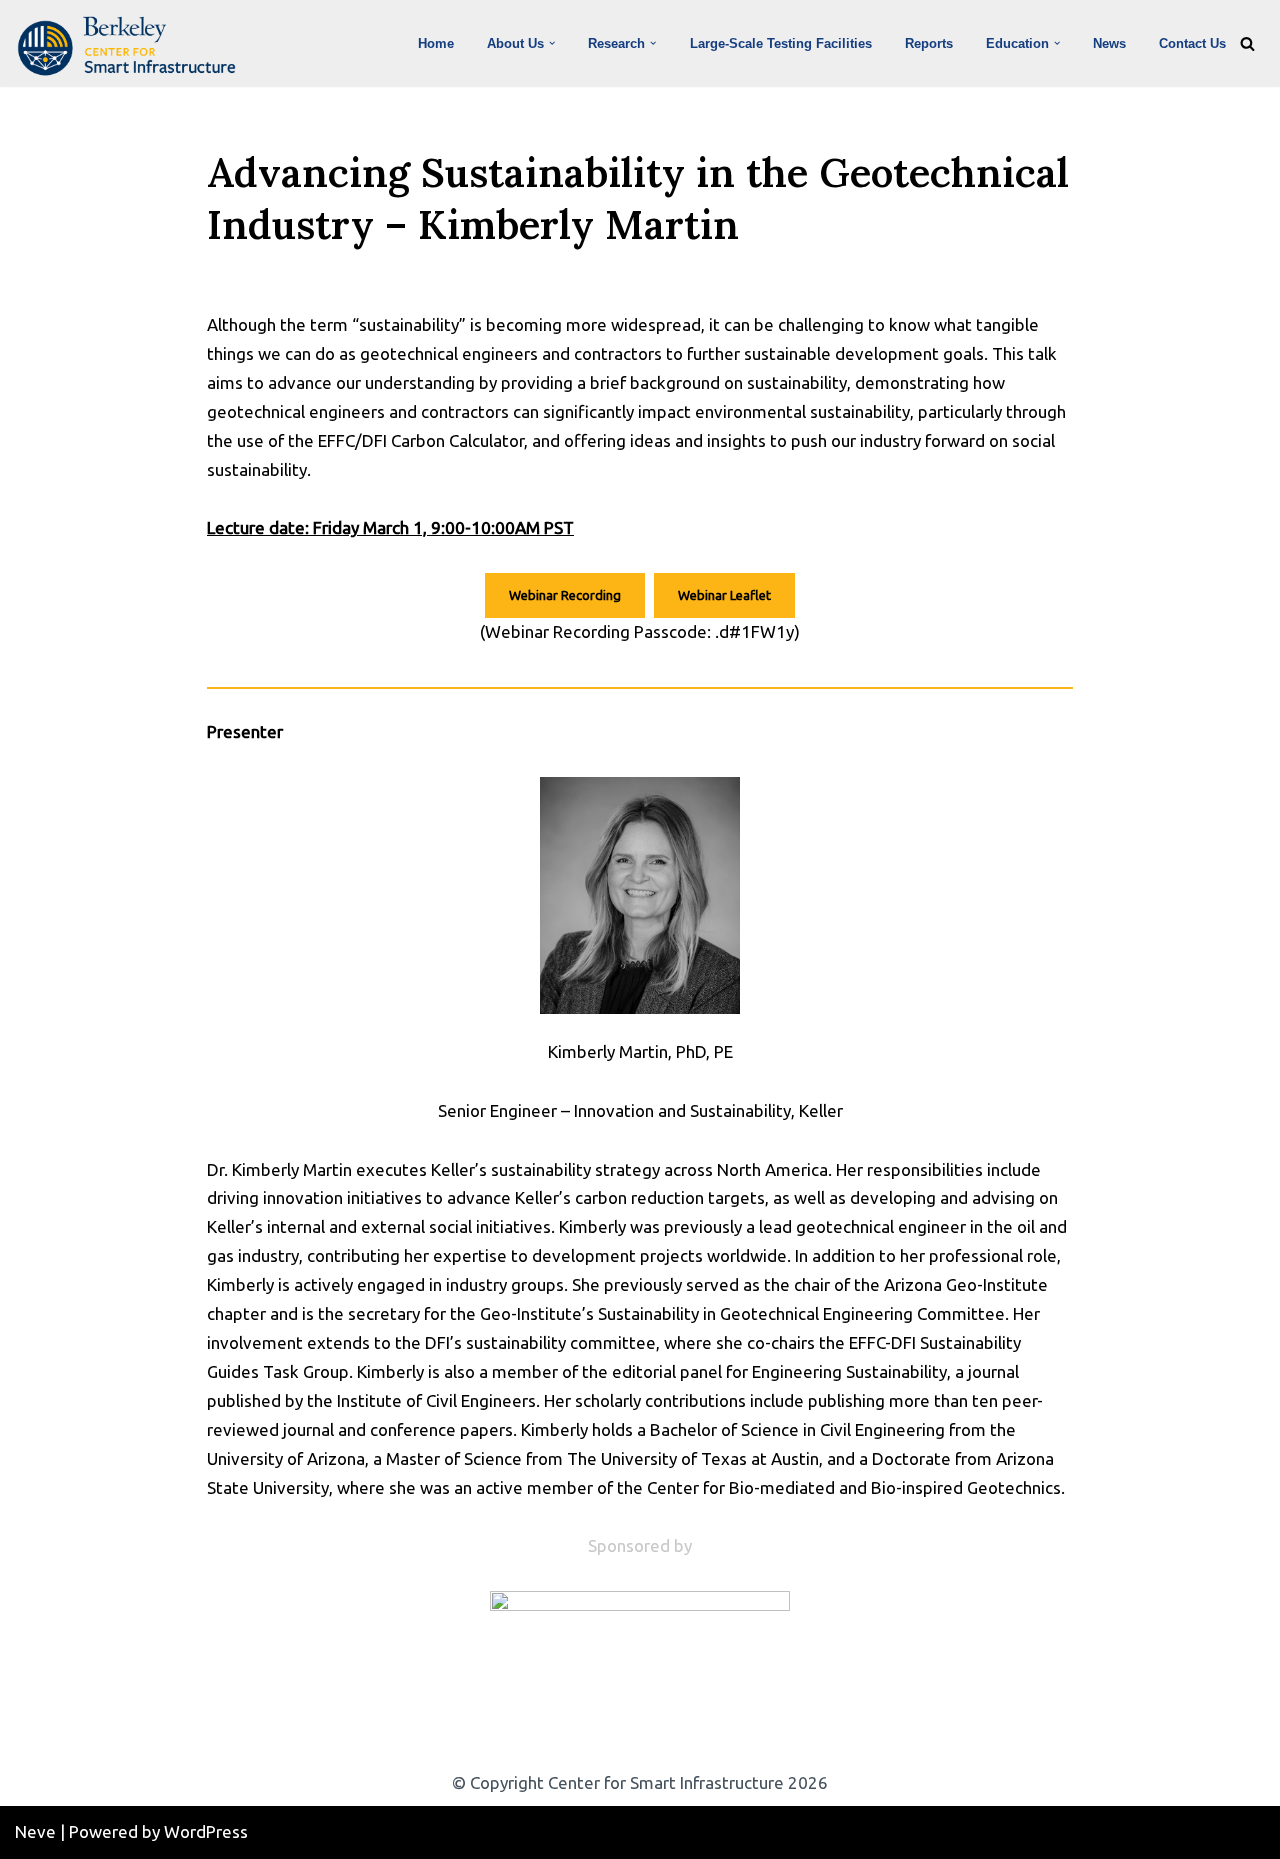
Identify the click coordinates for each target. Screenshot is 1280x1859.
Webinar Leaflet (724, 595)
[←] (131, 46)
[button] (552, 43)
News (1109, 43)
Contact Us (1192, 43)
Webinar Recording (565, 595)
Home (436, 43)
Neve (35, 1831)
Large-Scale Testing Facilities (781, 43)
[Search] (1247, 43)
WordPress (206, 1831)
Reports (929, 43)
